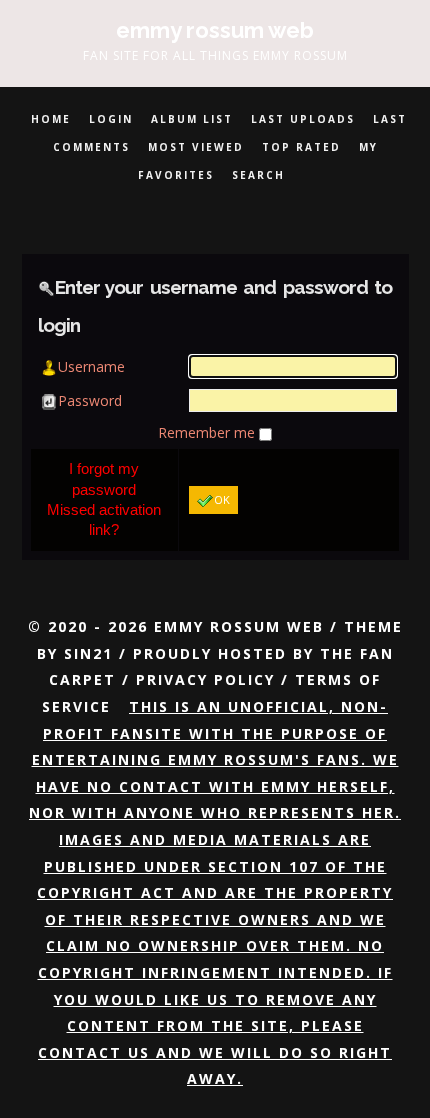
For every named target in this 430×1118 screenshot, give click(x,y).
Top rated (301, 147)
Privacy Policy (205, 679)
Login (111, 119)
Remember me (208, 432)
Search (258, 175)
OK (222, 499)
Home (51, 119)
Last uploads (303, 119)
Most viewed (196, 147)
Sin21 (88, 653)
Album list (192, 119)
